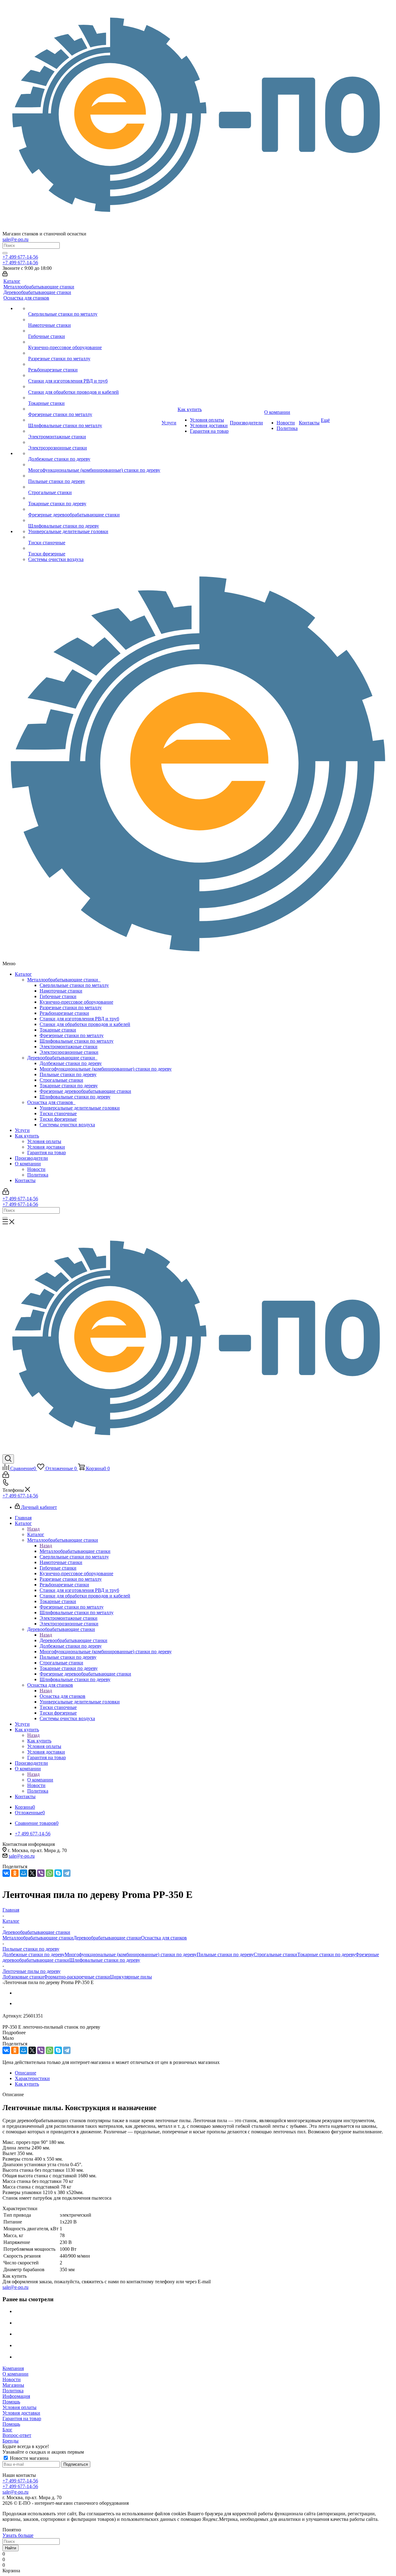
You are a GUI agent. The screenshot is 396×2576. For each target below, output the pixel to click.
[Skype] (58, 1873)
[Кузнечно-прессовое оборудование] (94, 342)
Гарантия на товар (47, 1152)
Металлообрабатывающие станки (64, 980)
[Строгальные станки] (94, 487)
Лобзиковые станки (23, 1977)
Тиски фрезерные (58, 1119)
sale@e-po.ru (15, 239)
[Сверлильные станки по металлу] (94, 309)
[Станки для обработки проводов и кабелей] (94, 387)
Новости (36, 1169)
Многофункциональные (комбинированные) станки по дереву (106, 1069)
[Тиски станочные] (94, 537)
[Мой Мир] (24, 1873)
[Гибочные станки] (94, 331)
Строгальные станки (61, 1080)
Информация (16, 2396)
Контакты (25, 1180)
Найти (11, 2548)
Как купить (27, 1136)
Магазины (13, 2385)
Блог (7, 2430)
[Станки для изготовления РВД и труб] (94, 375)
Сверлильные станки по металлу (74, 985)
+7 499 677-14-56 (20, 257)
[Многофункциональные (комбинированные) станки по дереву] (94, 465)
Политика (38, 1175)
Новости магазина (29, 2458)
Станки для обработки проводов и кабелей (85, 1024)
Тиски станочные (58, 1113)
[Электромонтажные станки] (94, 431)
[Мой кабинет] (5, 275)
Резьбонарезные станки (64, 1013)
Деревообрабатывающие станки (62, 1058)
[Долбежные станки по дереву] (94, 453)
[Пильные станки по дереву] (94, 476)
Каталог (23, 974)
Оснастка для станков (51, 1102)
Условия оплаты (44, 1141)
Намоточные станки (61, 991)
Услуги (22, 1130)
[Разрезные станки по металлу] (94, 353)
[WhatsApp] (49, 1873)
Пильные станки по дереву (68, 1074)
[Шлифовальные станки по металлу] (94, 420)
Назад (33, 1529)
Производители (31, 1158)
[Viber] (41, 1873)
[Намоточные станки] (94, 320)
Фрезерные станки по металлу (72, 1035)
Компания (13, 2368)
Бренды (11, 2441)
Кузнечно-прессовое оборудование (76, 1002)
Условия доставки (46, 1147)
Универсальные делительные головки (80, 1108)
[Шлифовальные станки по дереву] (94, 520)
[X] (32, 1873)
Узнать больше (18, 2535)
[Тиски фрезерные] (94, 548)
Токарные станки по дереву (69, 1086)
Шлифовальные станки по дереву (75, 1097)
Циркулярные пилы (131, 1977)
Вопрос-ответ (17, 2435)
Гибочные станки (58, 996)
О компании (28, 1164)
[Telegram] (67, 1873)
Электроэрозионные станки (69, 1052)
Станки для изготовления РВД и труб (79, 1019)
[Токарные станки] (94, 398)
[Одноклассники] (15, 1873)
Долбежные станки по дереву (71, 1063)
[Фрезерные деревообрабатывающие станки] (94, 509)
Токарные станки (58, 1030)
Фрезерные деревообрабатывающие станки (85, 1091)
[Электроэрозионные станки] (94, 442)
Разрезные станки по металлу (71, 1008)
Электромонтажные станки (69, 1047)
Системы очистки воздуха (67, 1125)
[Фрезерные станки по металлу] (94, 409)
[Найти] (5, 253)
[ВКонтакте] (6, 1873)
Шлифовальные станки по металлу (77, 1041)
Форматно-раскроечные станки (77, 1977)
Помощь (11, 2402)
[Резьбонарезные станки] (94, 364)
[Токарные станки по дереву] (94, 498)
